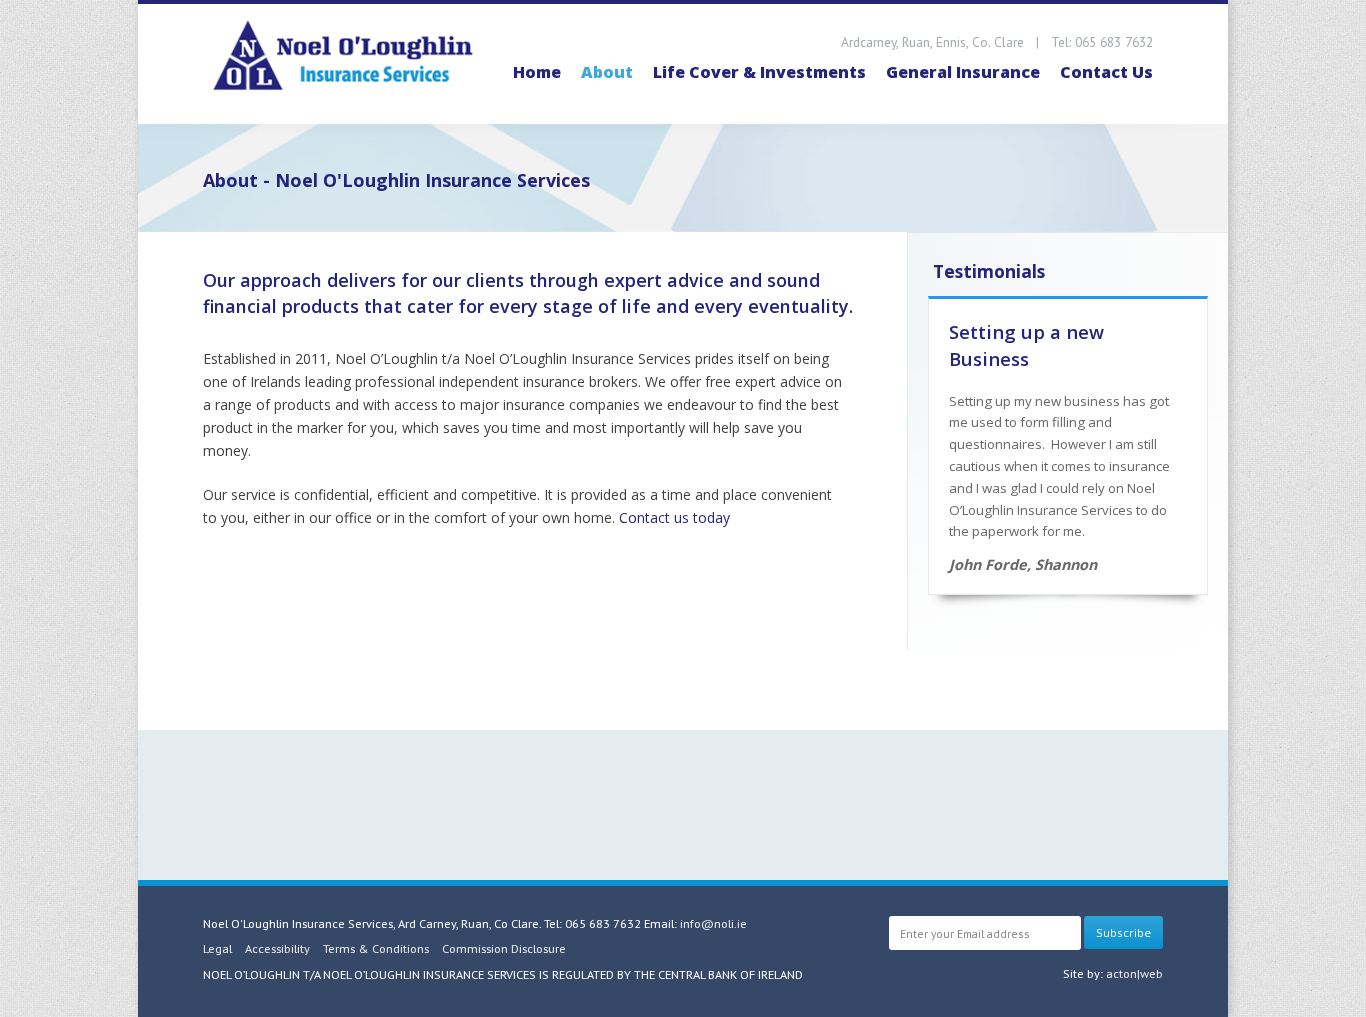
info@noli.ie (713, 923)
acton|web (1134, 973)
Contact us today (674, 517)
